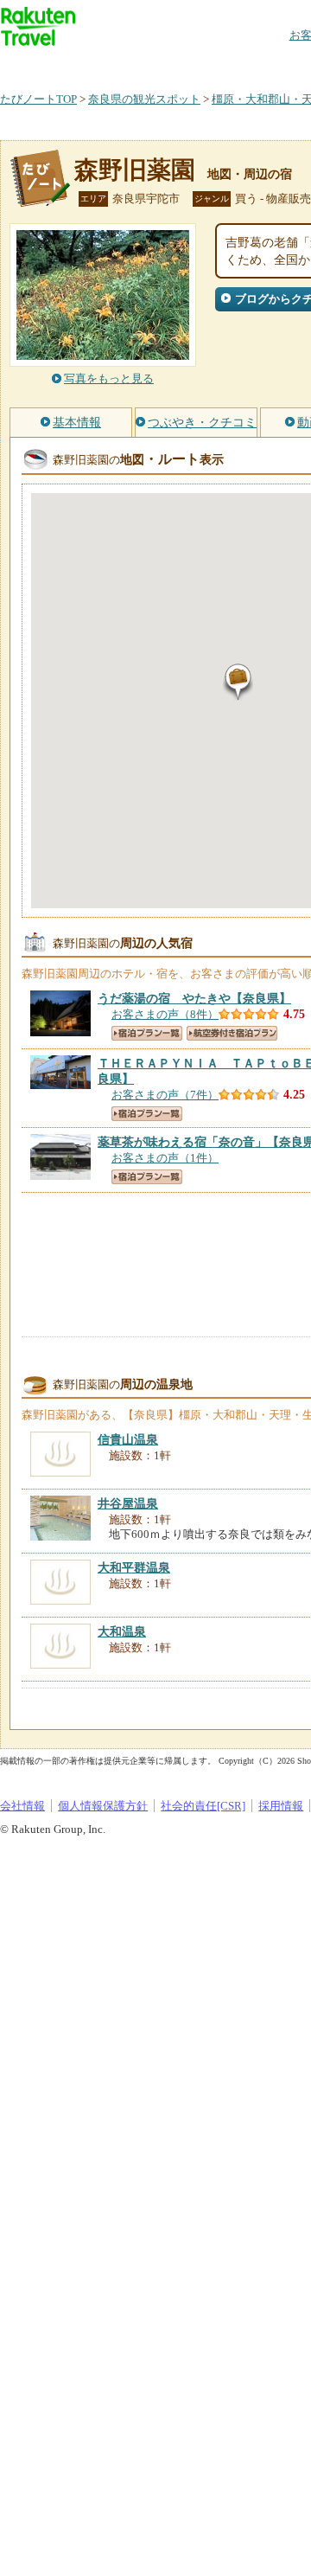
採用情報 (281, 1806)
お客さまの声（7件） (165, 1095)
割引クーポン (273, 64)
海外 (131, 64)
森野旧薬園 (135, 170)
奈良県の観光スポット (144, 99)
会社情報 (22, 1806)
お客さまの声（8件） (165, 1014)
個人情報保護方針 (103, 1806)
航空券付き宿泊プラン (232, 1033)
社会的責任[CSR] (203, 1806)
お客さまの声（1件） (165, 1158)
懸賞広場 (202, 64)
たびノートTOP (38, 99)
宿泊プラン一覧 (147, 1033)
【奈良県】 (194, 998)
